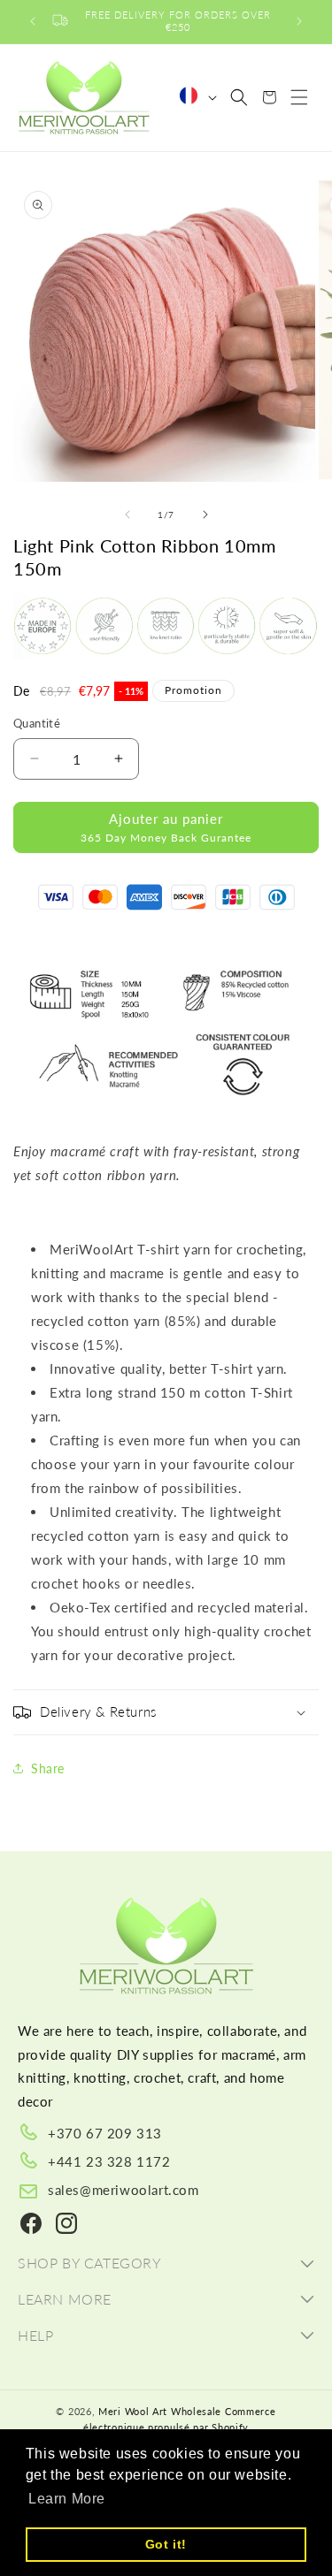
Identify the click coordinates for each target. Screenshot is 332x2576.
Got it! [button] (166, 2544)
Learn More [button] (67, 2499)
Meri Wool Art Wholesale (160, 2411)
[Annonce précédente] (33, 21)
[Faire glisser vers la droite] (205, 514)
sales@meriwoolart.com (124, 2190)
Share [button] (48, 1768)
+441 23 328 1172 (109, 2161)
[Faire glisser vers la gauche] (127, 514)
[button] (239, 97)
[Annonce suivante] (299, 21)
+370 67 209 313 (105, 2133)
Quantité (37, 723)
